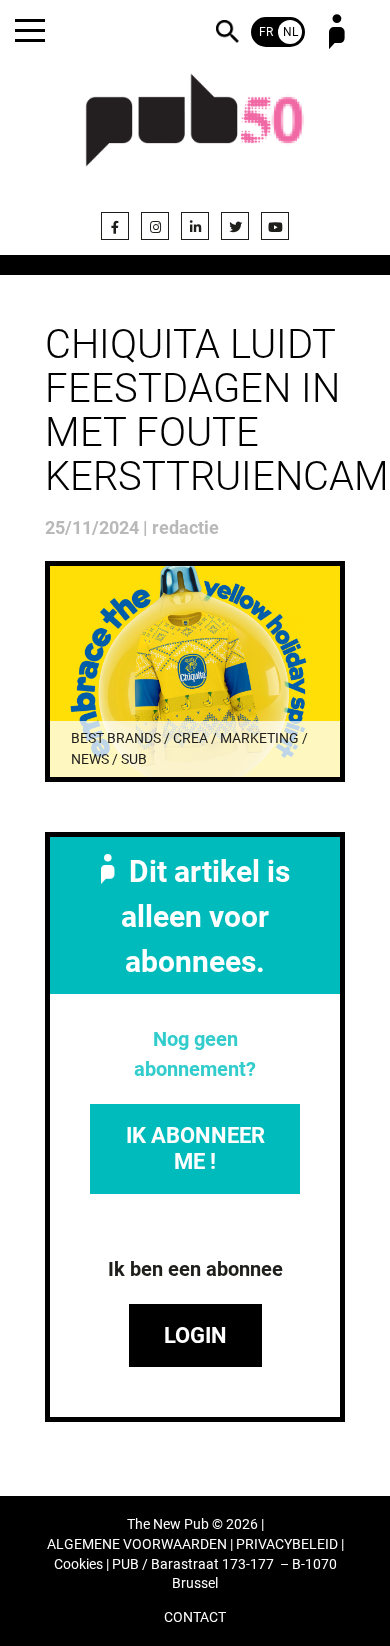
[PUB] (195, 132)
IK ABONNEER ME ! (195, 1148)
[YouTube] (275, 226)
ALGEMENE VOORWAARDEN (137, 1544)
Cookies (78, 1564)
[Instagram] (155, 226)
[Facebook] (115, 226)
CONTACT (195, 1617)
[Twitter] (235, 226)
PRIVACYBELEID (287, 1544)
